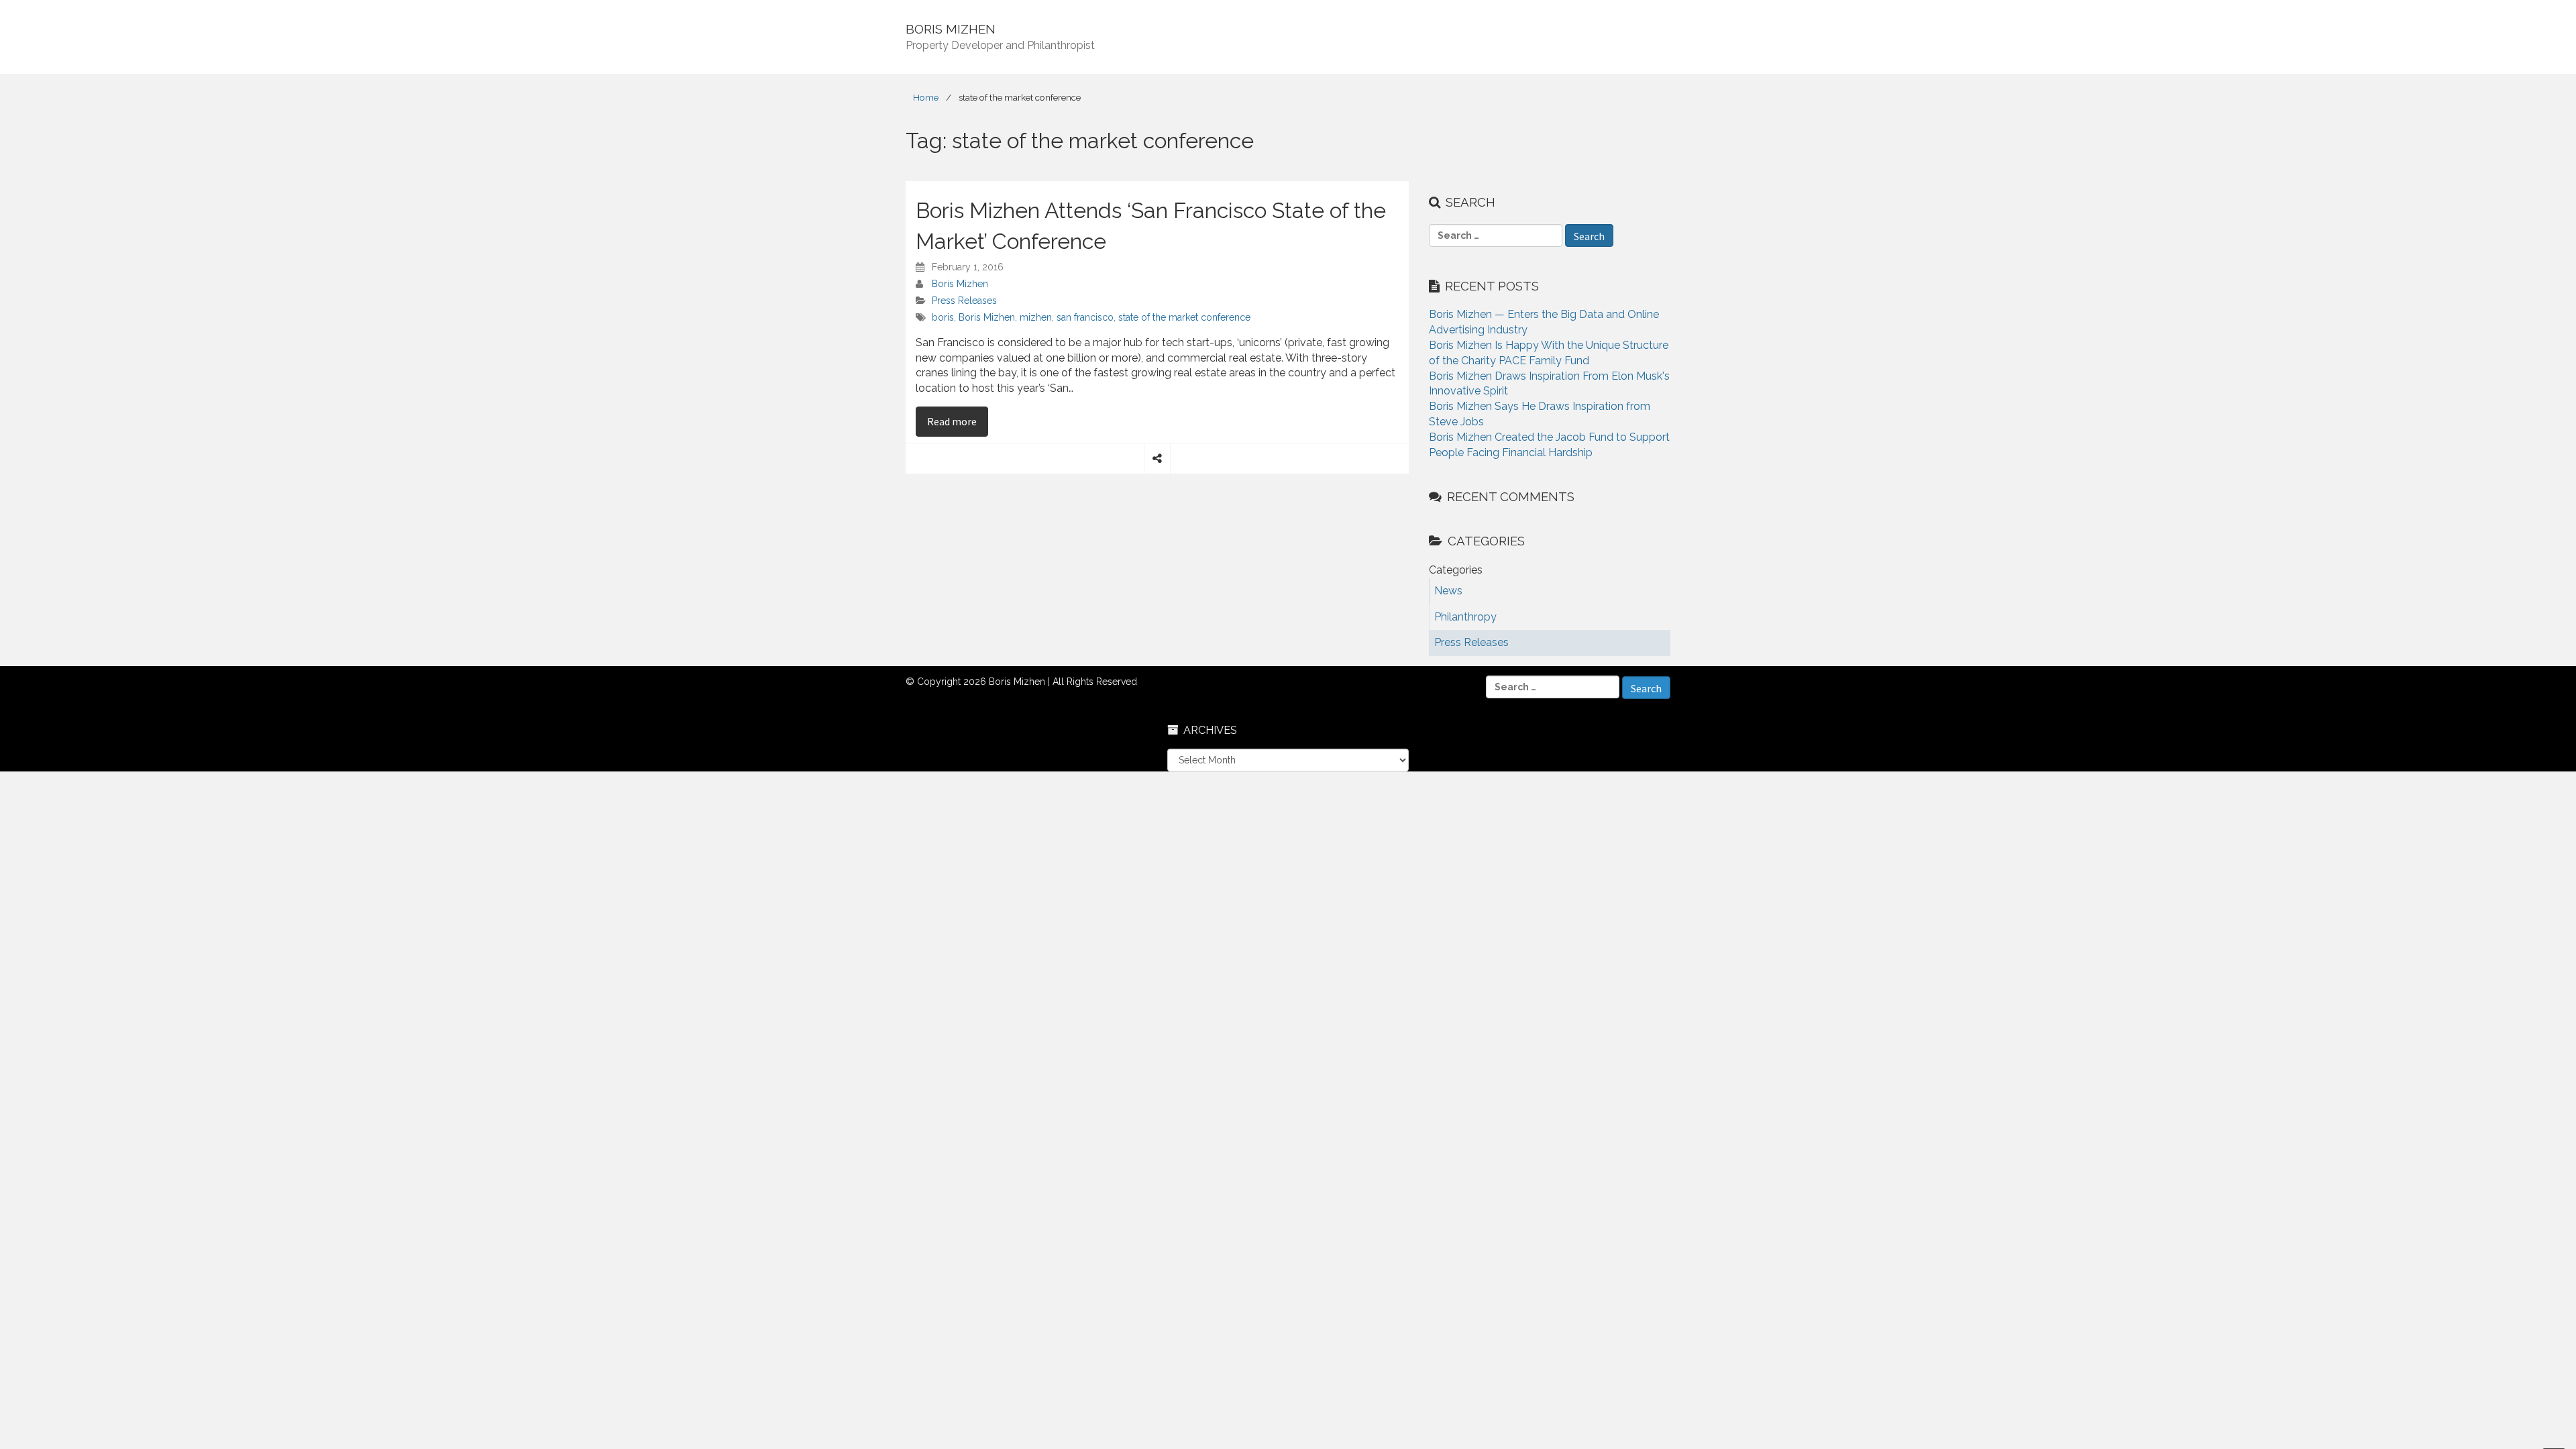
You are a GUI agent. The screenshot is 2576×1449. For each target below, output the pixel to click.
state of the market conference (1184, 317)
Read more (958, 421)
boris (943, 317)
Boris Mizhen (960, 284)
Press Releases (964, 301)
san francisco (1085, 317)
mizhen (1036, 317)
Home (926, 97)
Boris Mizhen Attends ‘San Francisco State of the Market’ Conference (1151, 226)
